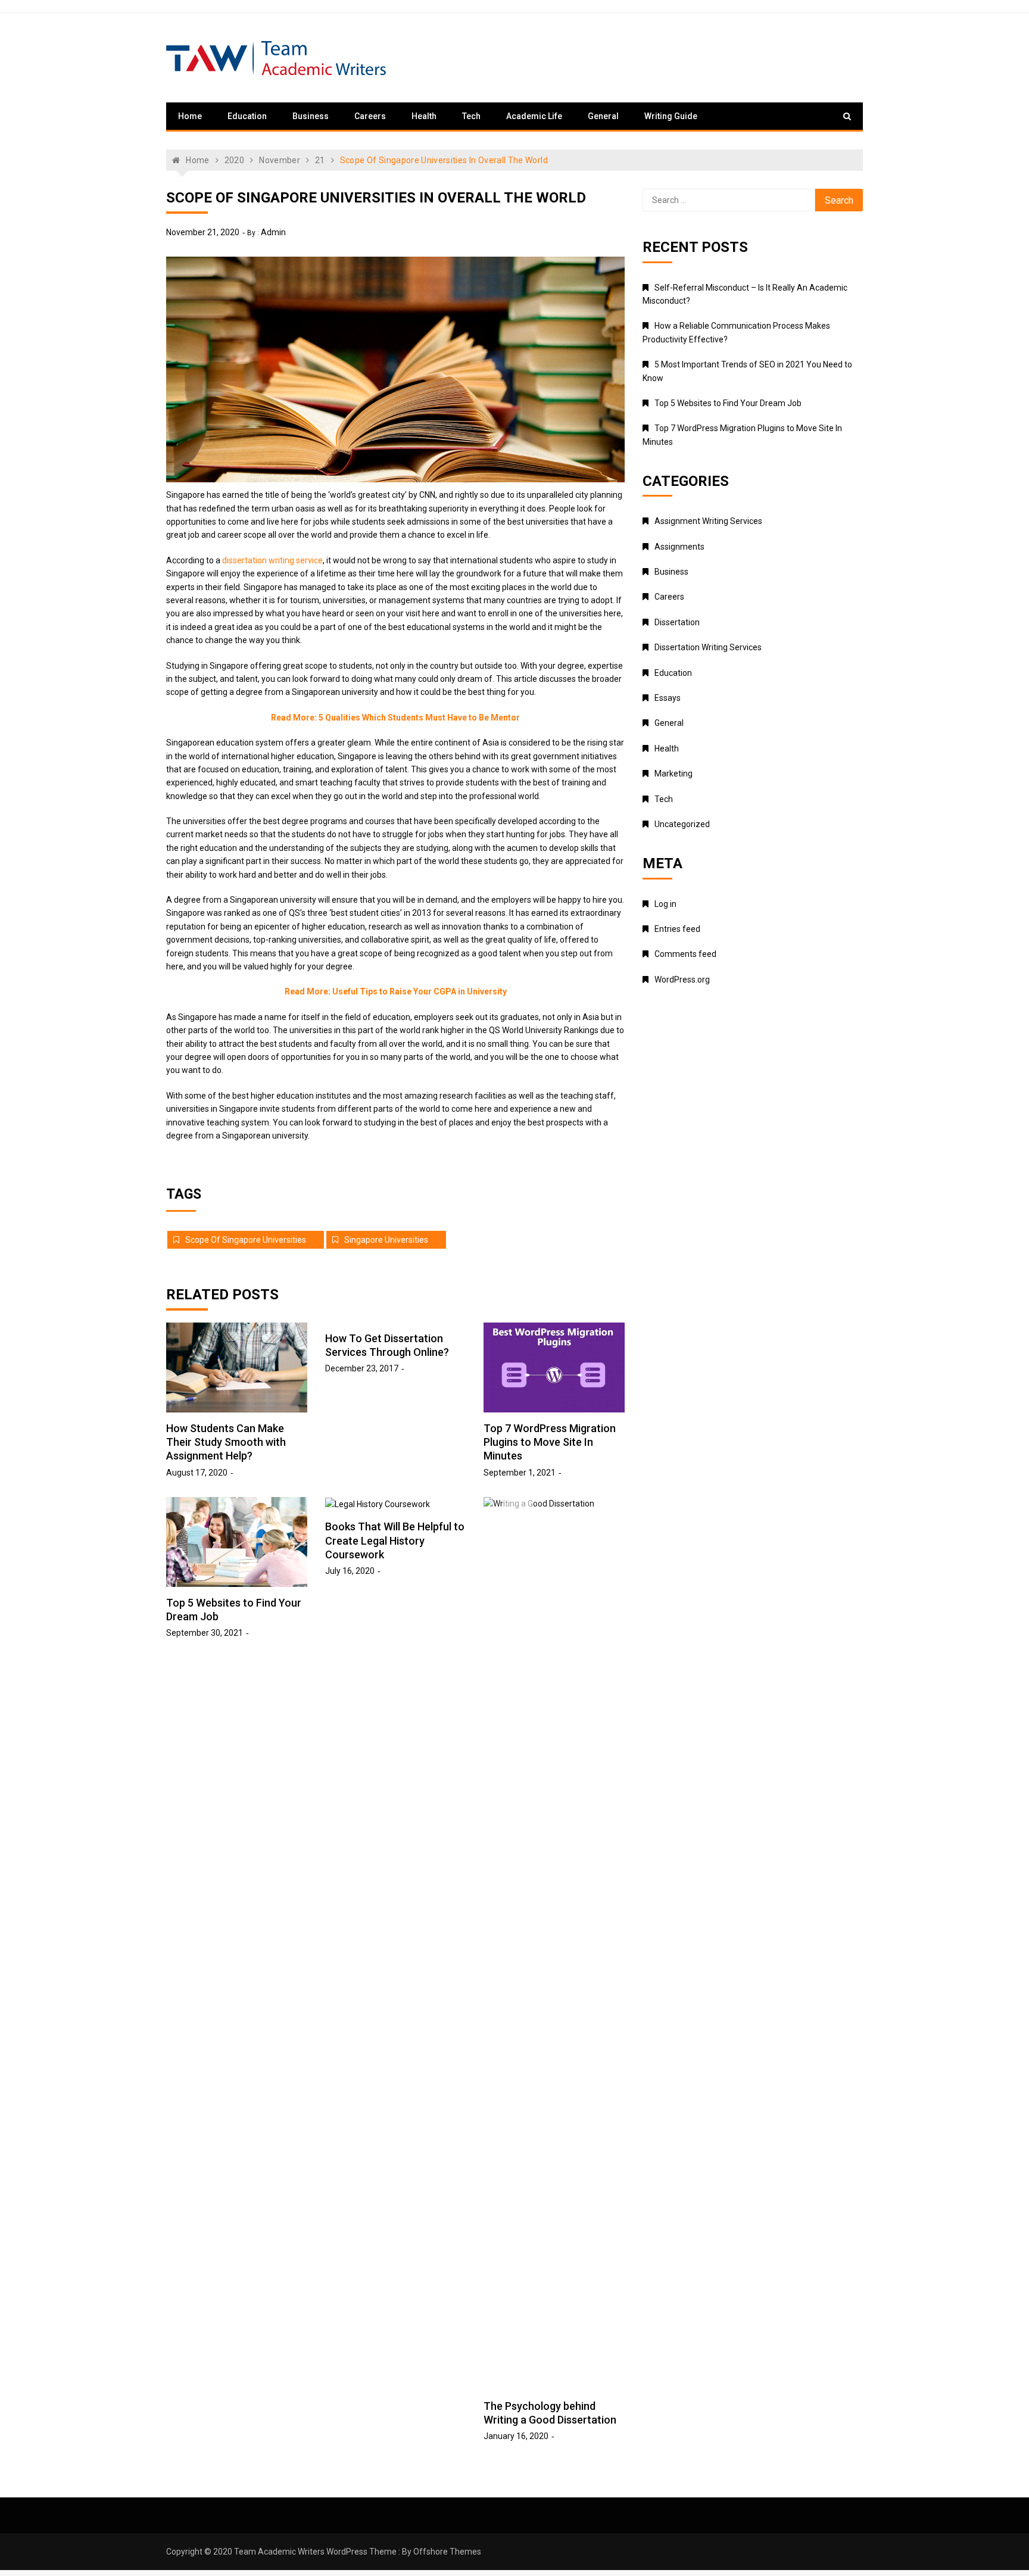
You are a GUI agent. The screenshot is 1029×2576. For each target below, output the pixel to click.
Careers (370, 116)
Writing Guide (671, 116)
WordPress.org (682, 980)
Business (311, 116)
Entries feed (677, 929)
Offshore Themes (447, 2552)
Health (424, 116)
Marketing (673, 774)
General (603, 116)
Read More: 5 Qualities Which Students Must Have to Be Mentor (395, 718)
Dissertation (677, 622)
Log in (665, 904)
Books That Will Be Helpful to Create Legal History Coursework (395, 1540)
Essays (668, 698)
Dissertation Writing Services (708, 647)
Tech (471, 116)
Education (247, 116)
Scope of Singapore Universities (246, 1240)
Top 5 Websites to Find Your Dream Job (728, 403)
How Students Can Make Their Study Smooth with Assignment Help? (226, 1442)
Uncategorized (682, 824)
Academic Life (534, 116)
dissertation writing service (272, 560)
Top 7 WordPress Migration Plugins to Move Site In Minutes (550, 1442)
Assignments (679, 547)
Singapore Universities (386, 1240)
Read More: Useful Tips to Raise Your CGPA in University (396, 991)
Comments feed (685, 954)
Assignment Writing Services (708, 521)
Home (190, 116)
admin (273, 232)
